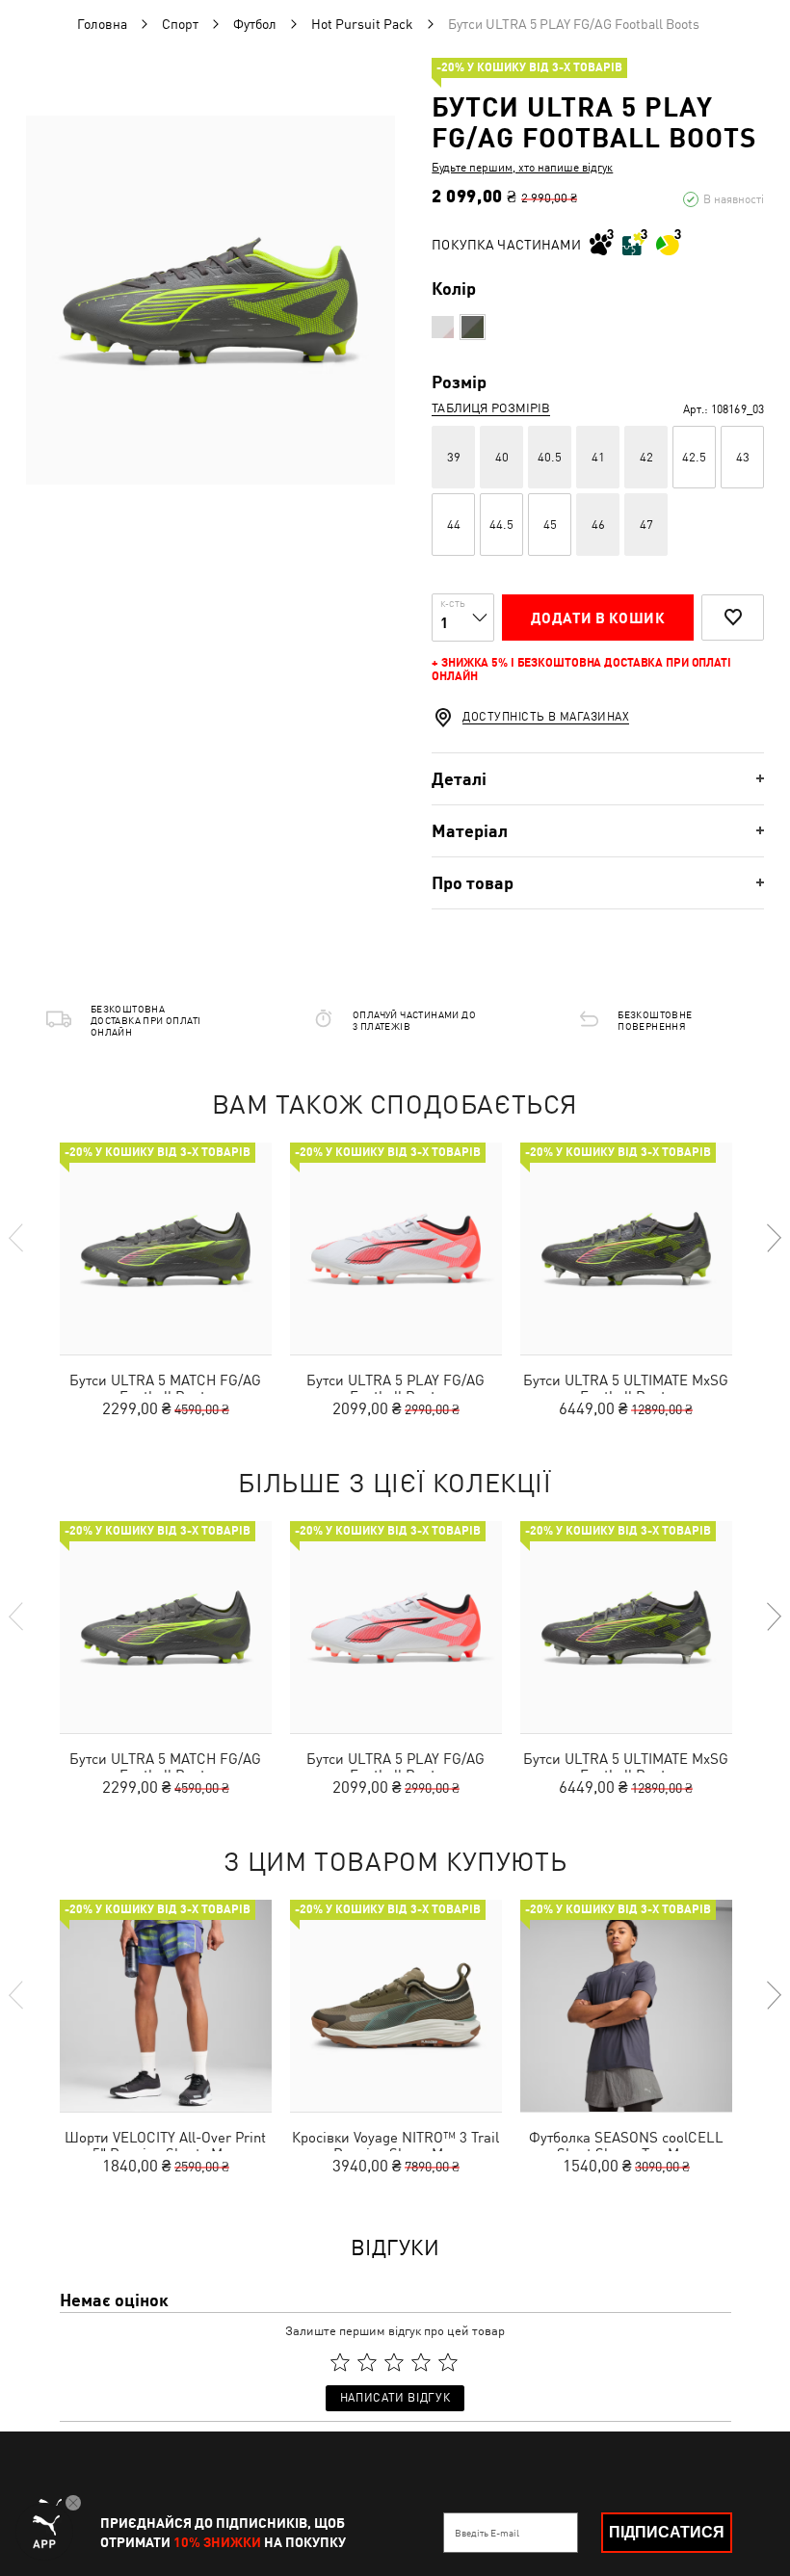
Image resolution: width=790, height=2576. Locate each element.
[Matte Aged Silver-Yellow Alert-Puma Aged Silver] (473, 327)
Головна (102, 24)
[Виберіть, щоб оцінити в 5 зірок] (448, 2362)
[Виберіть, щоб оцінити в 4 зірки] (421, 2362)
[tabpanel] (211, 300)
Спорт (180, 24)
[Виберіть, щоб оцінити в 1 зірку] (340, 2362)
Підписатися (667, 2532)
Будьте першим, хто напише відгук (522, 168)
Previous (17, 1238)
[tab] (598, 779)
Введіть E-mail (487, 2533)
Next (773, 1238)
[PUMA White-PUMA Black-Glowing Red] (443, 327)
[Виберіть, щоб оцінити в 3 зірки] (394, 2362)
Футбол (255, 24)
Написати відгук (395, 2398)
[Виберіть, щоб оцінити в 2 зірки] (367, 2362)
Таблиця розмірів (491, 408)
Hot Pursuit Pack (362, 24)
